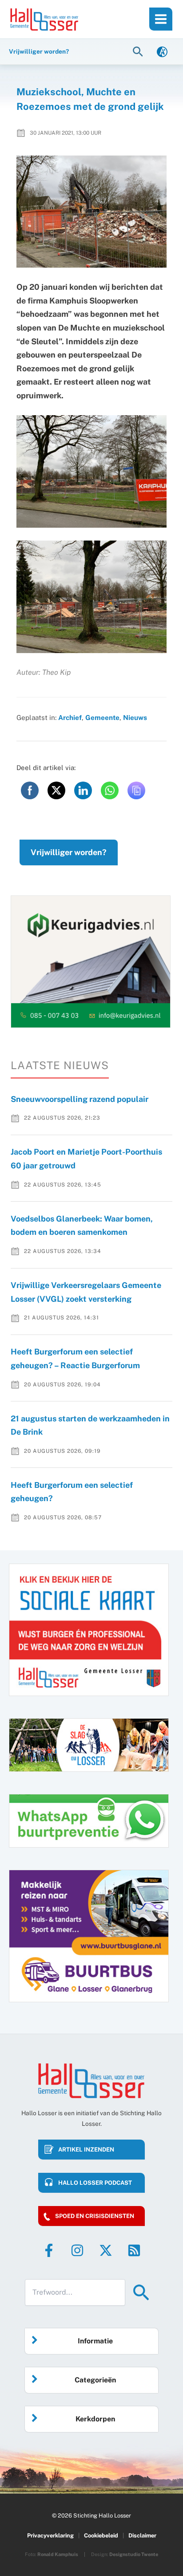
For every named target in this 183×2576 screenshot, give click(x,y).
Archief (70, 717)
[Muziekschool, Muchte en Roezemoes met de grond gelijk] (92, 212)
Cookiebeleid (101, 2535)
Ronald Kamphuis (58, 2554)
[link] (162, 51)
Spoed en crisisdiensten (95, 2216)
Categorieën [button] (95, 2380)
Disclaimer (142, 2535)
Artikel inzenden (86, 2150)
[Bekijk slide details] (91, 961)
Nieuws (135, 717)
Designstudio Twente (134, 2554)
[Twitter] (106, 2250)
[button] (139, 51)
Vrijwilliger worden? (69, 852)
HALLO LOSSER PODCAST (95, 2183)
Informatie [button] (95, 2341)
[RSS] (134, 2250)
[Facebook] (49, 2250)
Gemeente (102, 717)
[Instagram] (77, 2250)
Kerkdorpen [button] (95, 2419)
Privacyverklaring (50, 2535)
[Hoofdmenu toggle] (161, 19)
